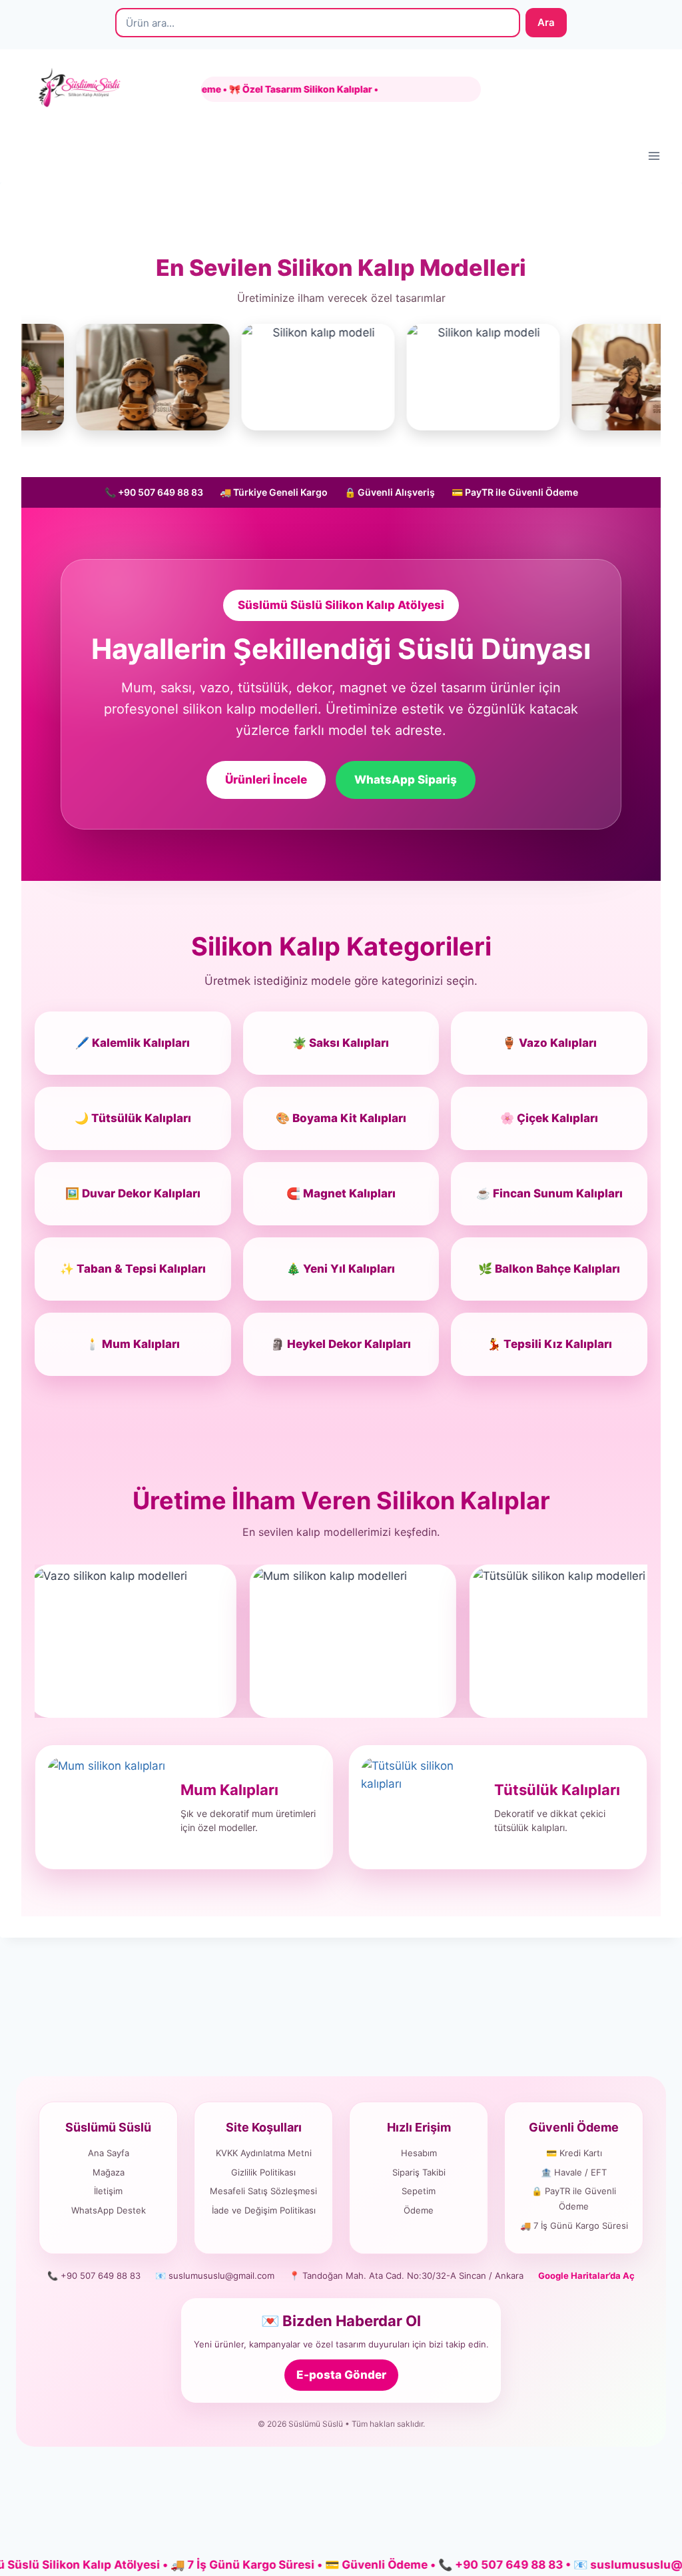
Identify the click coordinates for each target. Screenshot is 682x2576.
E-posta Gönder (341, 2375)
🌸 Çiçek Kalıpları (549, 1118)
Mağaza (109, 2172)
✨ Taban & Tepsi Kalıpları (133, 1269)
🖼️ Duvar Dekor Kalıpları (133, 1193)
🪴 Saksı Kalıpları (341, 1043)
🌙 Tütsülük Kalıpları (133, 1118)
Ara (546, 22)
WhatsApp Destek (109, 2210)
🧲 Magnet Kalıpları (341, 1193)
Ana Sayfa (109, 2153)
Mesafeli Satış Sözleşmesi (263, 2191)
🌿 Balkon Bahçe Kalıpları (549, 1269)
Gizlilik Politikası (263, 2172)
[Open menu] (654, 156)
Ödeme (419, 2210)
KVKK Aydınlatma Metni (264, 2153)
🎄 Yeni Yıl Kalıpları (341, 1269)
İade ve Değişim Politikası (264, 2210)
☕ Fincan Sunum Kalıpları (549, 1193)
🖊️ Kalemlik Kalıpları (133, 1043)
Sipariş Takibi (419, 2172)
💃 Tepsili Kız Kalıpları (549, 1344)
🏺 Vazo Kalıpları (549, 1043)
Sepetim (419, 2191)
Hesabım (419, 2153)
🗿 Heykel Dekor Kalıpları (341, 1344)
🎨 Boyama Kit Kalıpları (341, 1118)
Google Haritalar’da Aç (586, 2275)
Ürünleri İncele (266, 780)
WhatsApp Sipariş (406, 780)
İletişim (108, 2191)
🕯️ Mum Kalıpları (133, 1344)
